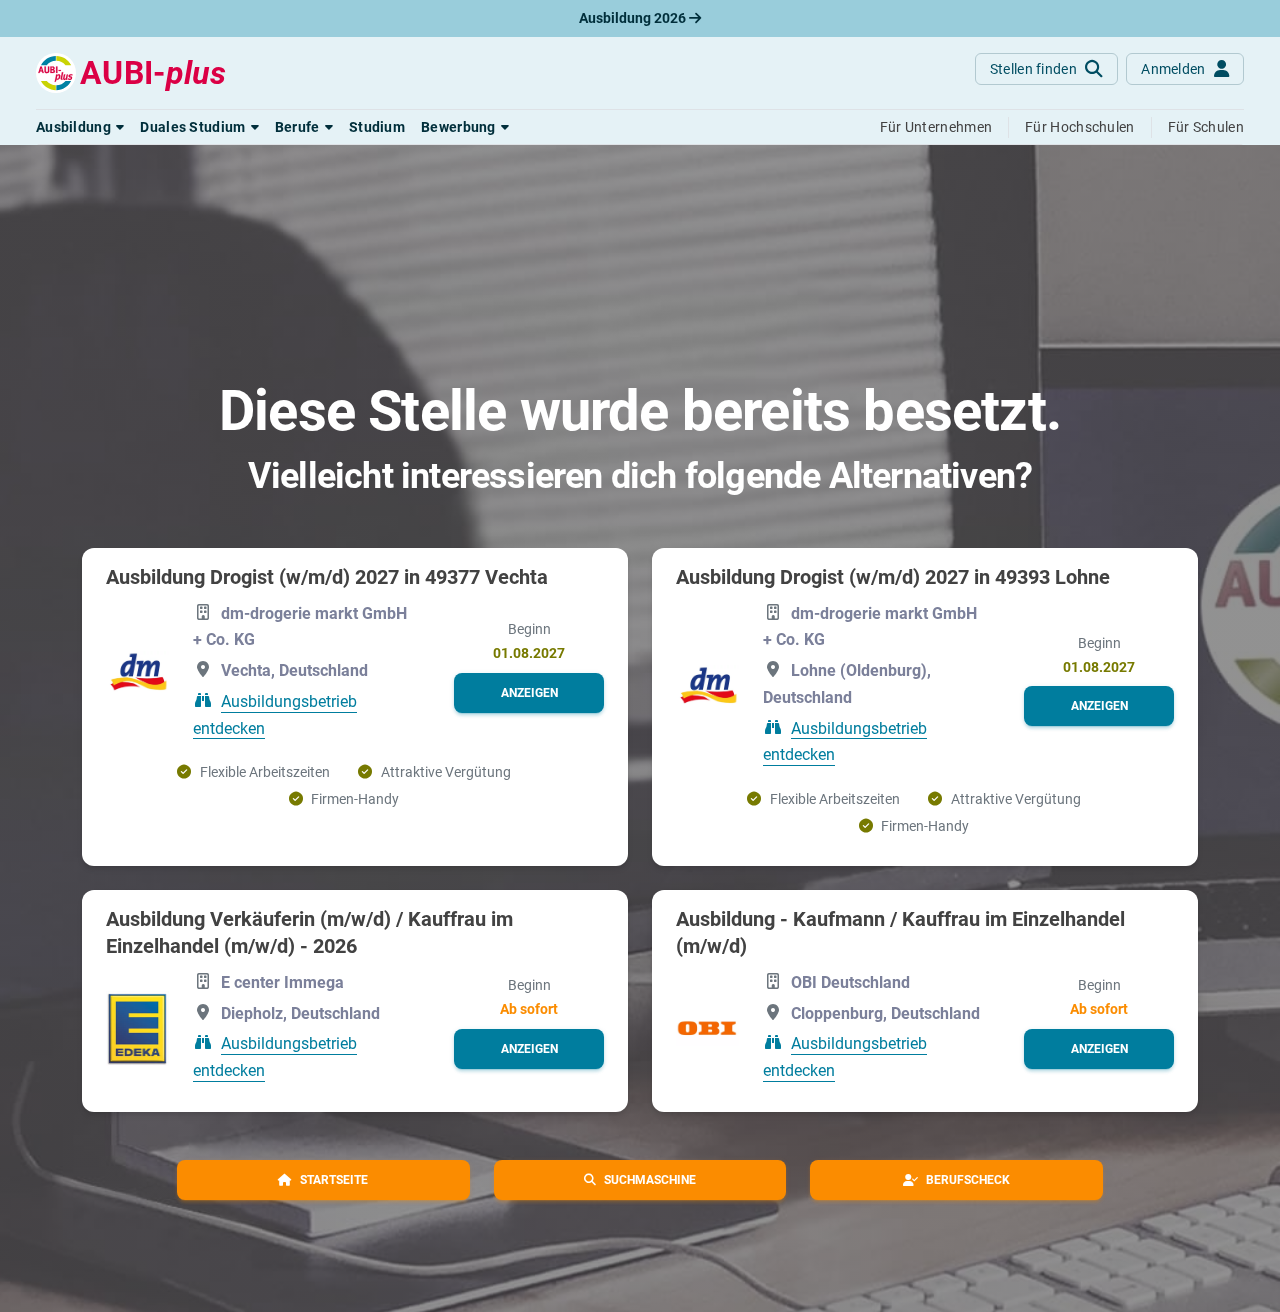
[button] (80, 127)
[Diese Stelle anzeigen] (137, 672)
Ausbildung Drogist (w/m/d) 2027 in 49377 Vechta (327, 577)
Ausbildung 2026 (634, 18)
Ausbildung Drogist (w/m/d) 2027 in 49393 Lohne (893, 577)
